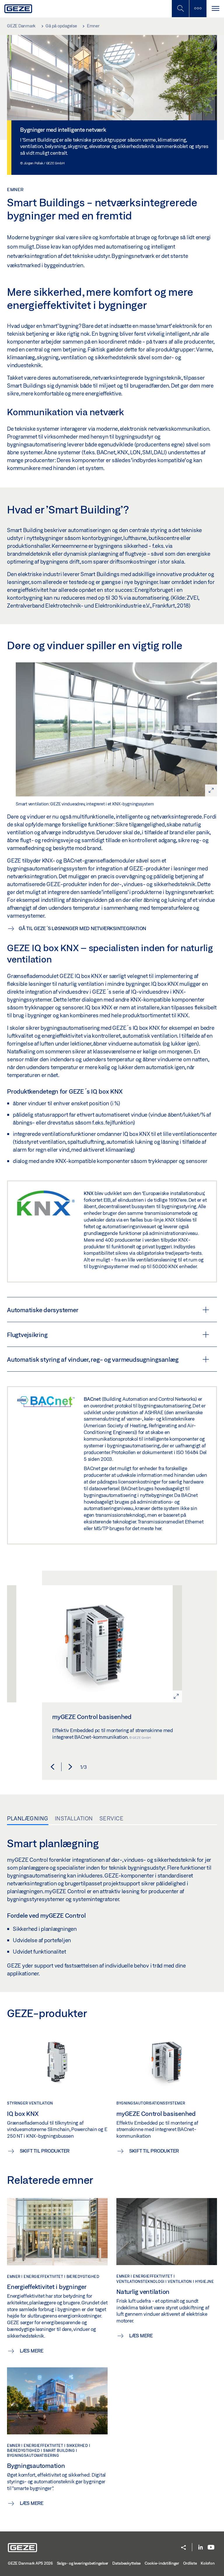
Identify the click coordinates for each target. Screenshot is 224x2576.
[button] (52, 1767)
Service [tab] (112, 1818)
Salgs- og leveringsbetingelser (83, 2563)
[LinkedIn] (201, 2548)
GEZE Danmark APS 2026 (30, 2563)
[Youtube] (211, 2548)
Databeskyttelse (126, 2563)
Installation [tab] (74, 1818)
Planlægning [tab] (28, 1818)
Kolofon (208, 2563)
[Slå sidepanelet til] (215, 9)
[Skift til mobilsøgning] (198, 9)
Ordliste (190, 2563)
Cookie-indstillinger (162, 2563)
